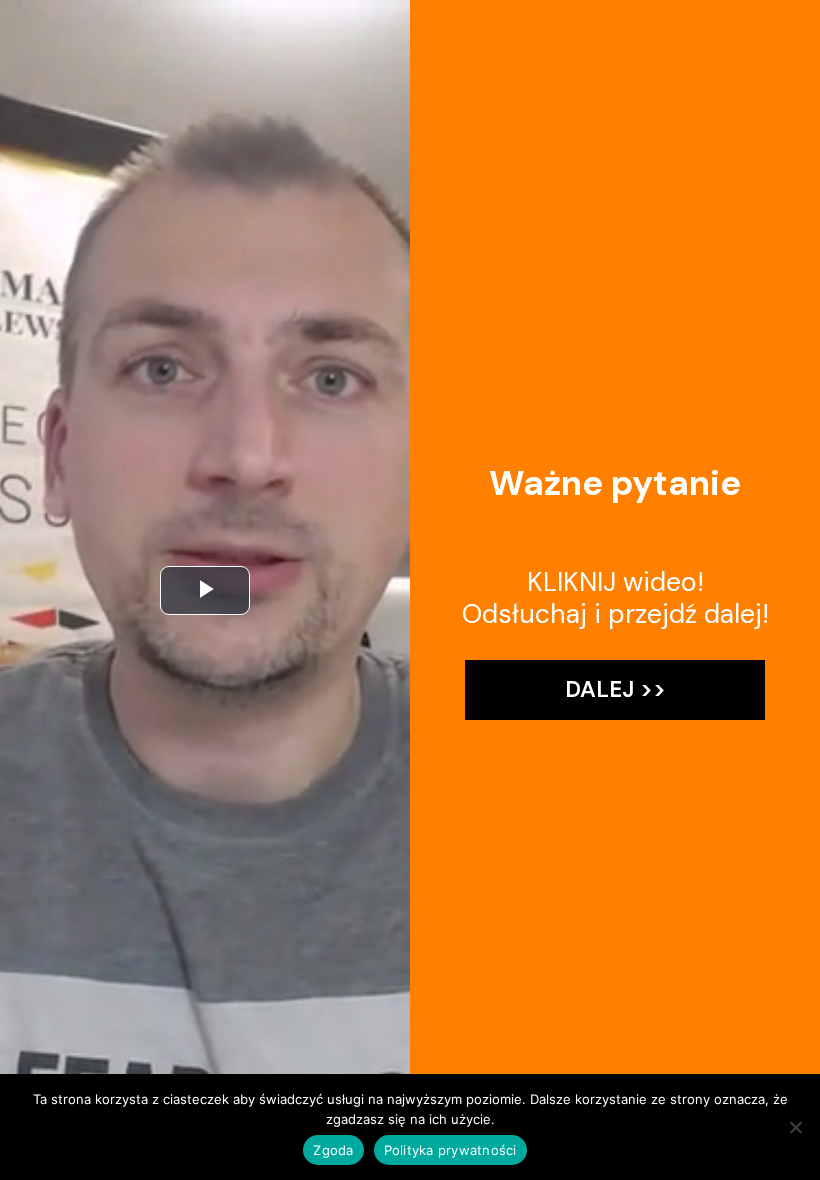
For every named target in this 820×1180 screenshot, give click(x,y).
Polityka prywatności (450, 1150)
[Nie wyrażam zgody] (795, 1127)
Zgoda (333, 1150)
